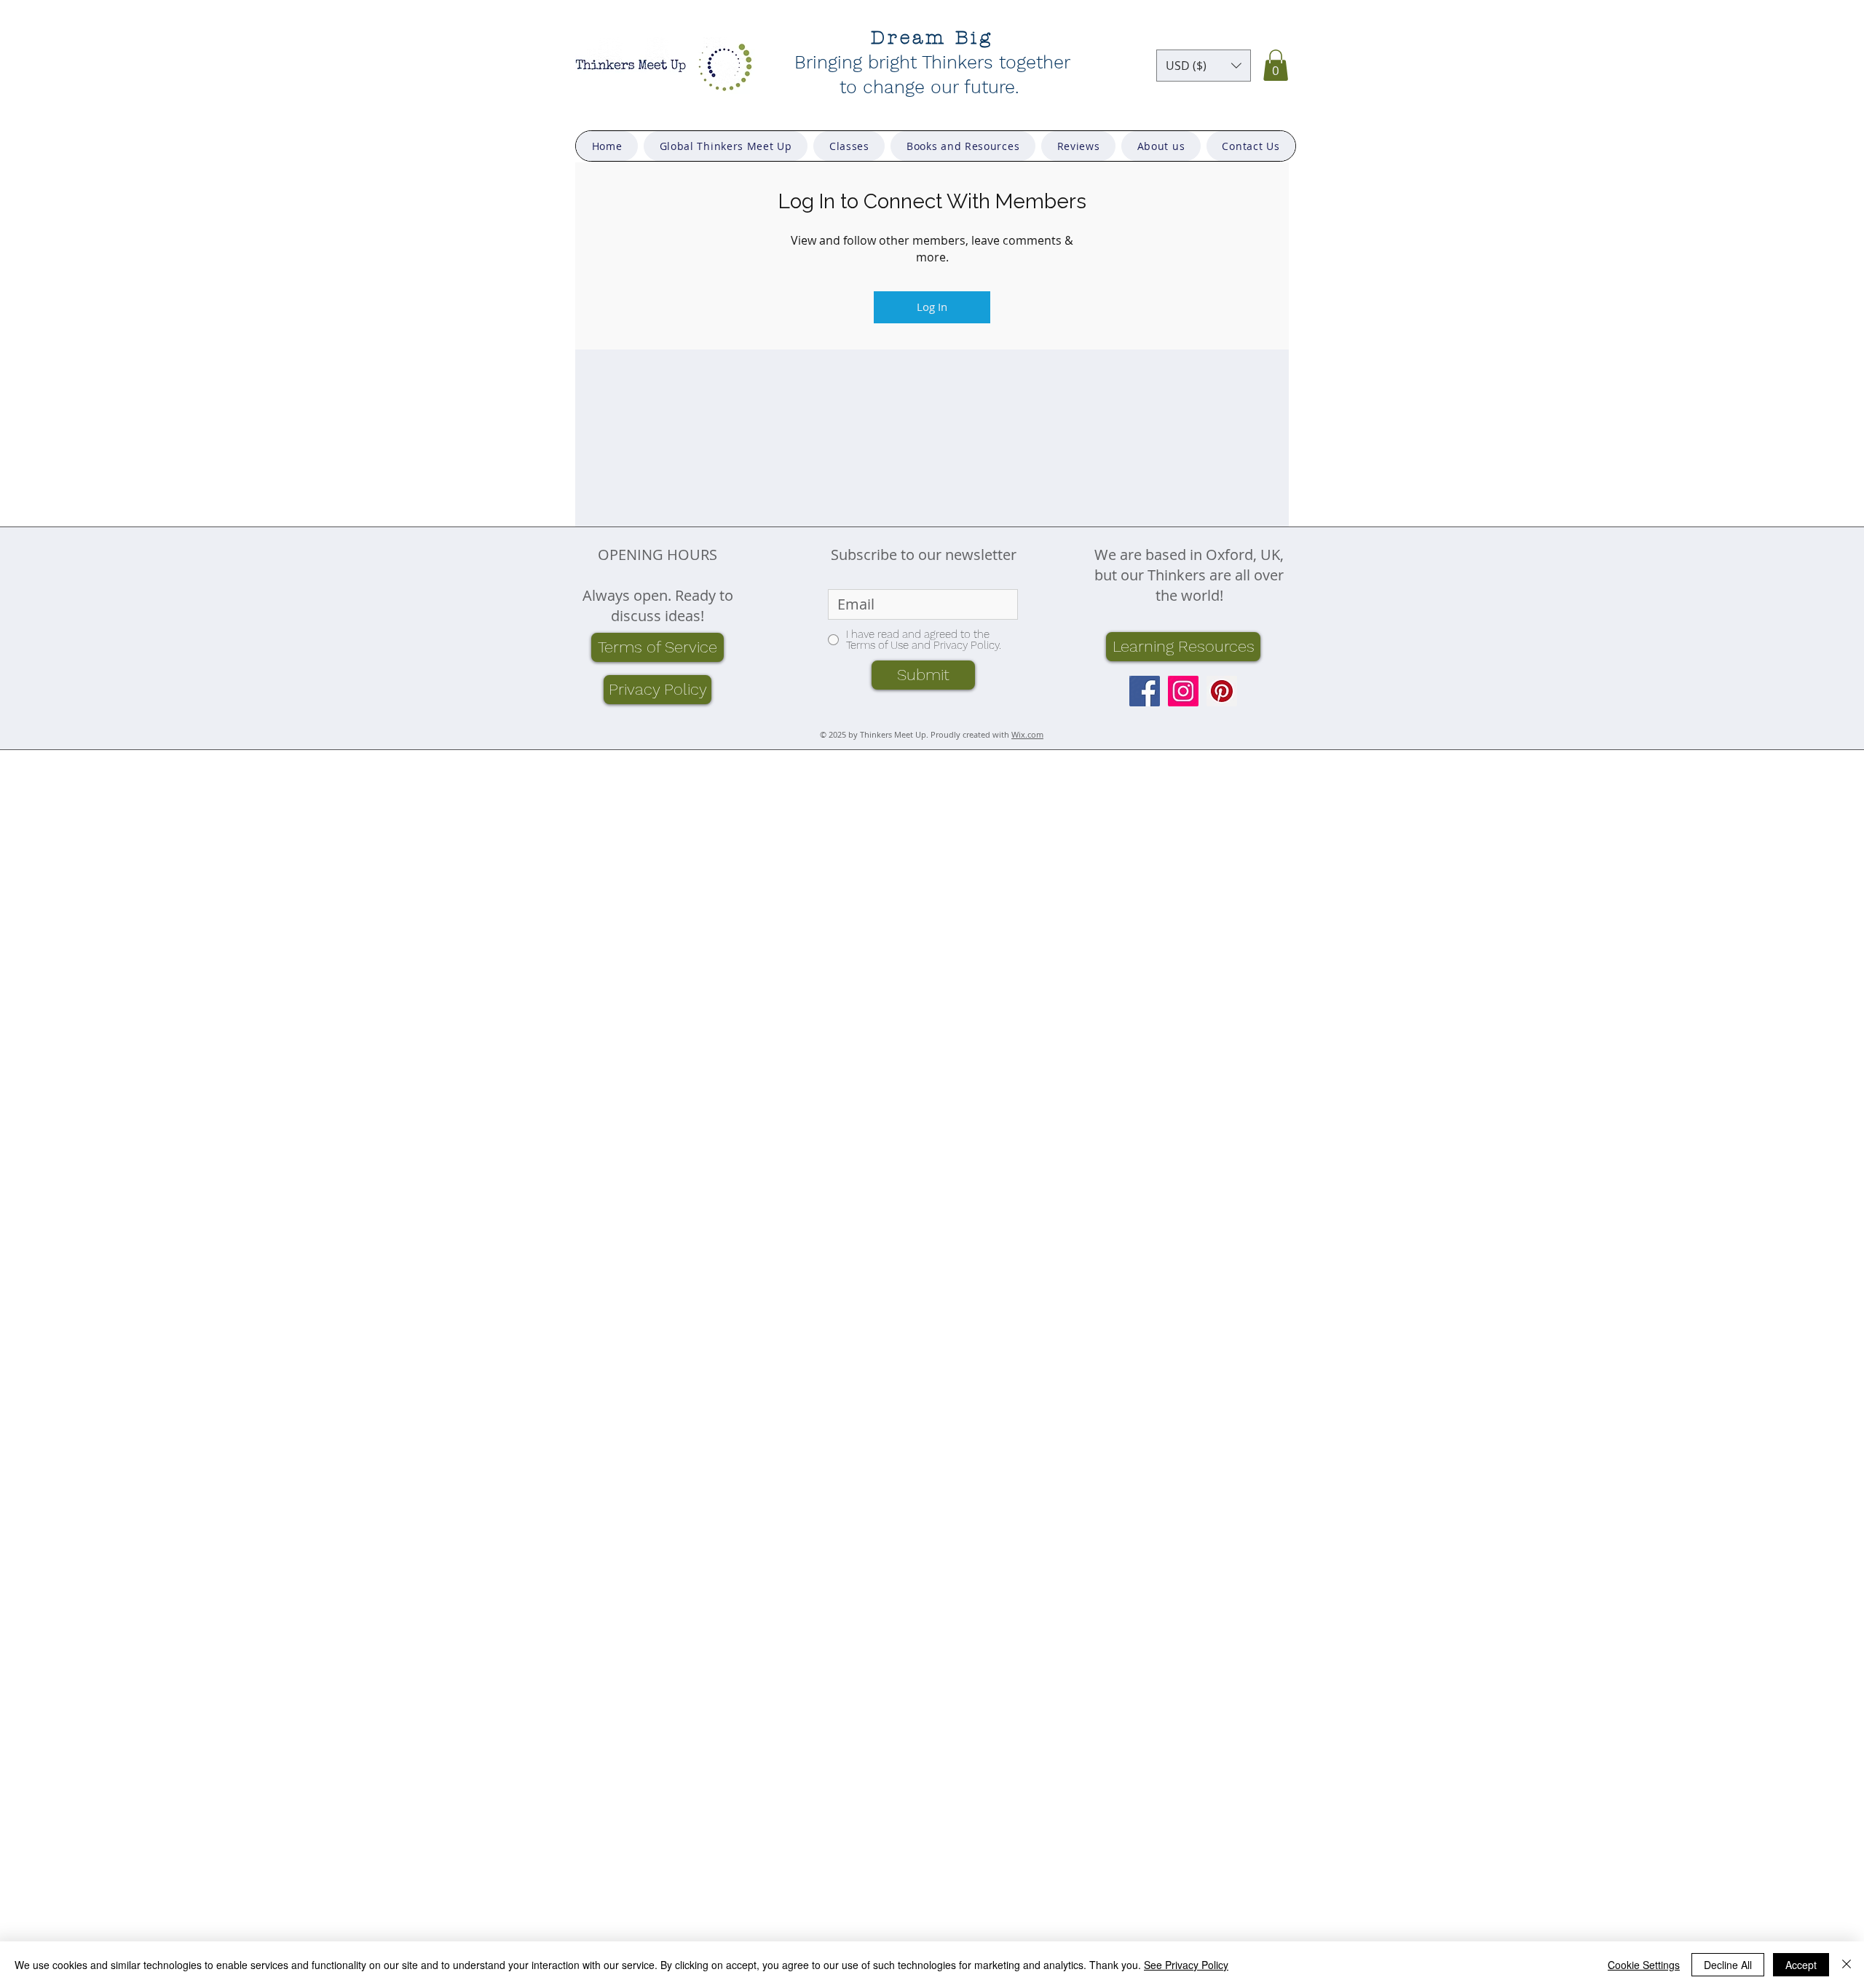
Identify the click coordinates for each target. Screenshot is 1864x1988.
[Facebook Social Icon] (1145, 691)
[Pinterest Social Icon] (1222, 691)
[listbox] (1204, 66)
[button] (1204, 66)
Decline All (1728, 1965)
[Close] (1847, 1965)
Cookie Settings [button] (1644, 1965)
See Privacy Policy (1186, 1965)
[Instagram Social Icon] (1183, 691)
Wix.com (1027, 734)
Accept (1801, 1965)
